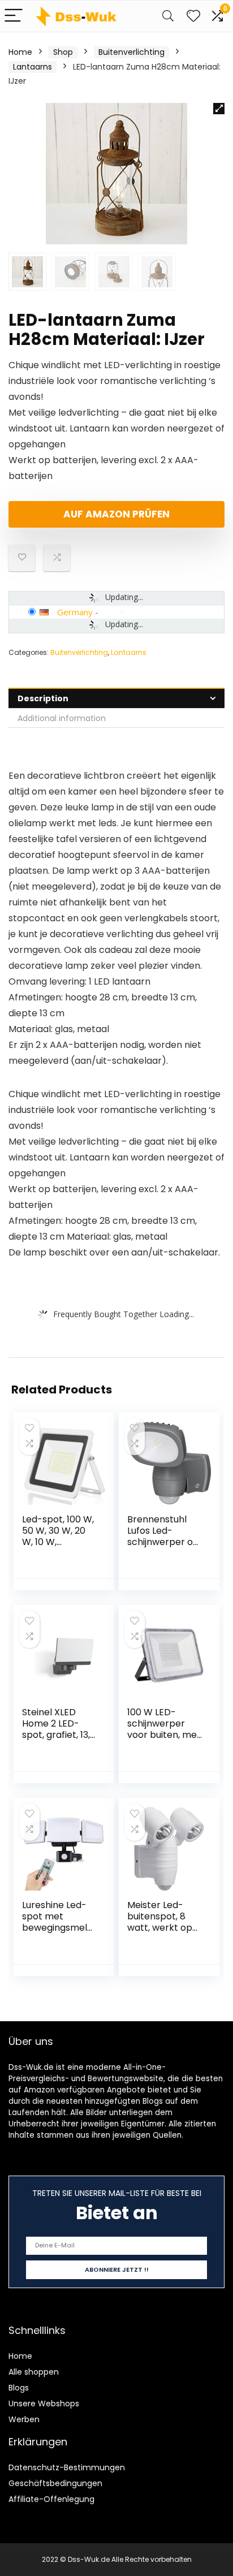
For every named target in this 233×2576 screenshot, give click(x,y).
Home (20, 52)
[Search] (168, 16)
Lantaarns (33, 67)
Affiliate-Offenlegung (51, 2499)
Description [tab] (43, 698)
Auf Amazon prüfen (116, 514)
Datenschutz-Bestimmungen (67, 2467)
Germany (75, 612)
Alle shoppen (34, 2372)
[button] (219, 109)
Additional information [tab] (62, 718)
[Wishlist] (193, 16)
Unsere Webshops (44, 2404)
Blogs (19, 2388)
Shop (63, 52)
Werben (24, 2419)
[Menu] (14, 16)
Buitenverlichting (131, 52)
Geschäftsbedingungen (55, 2483)
